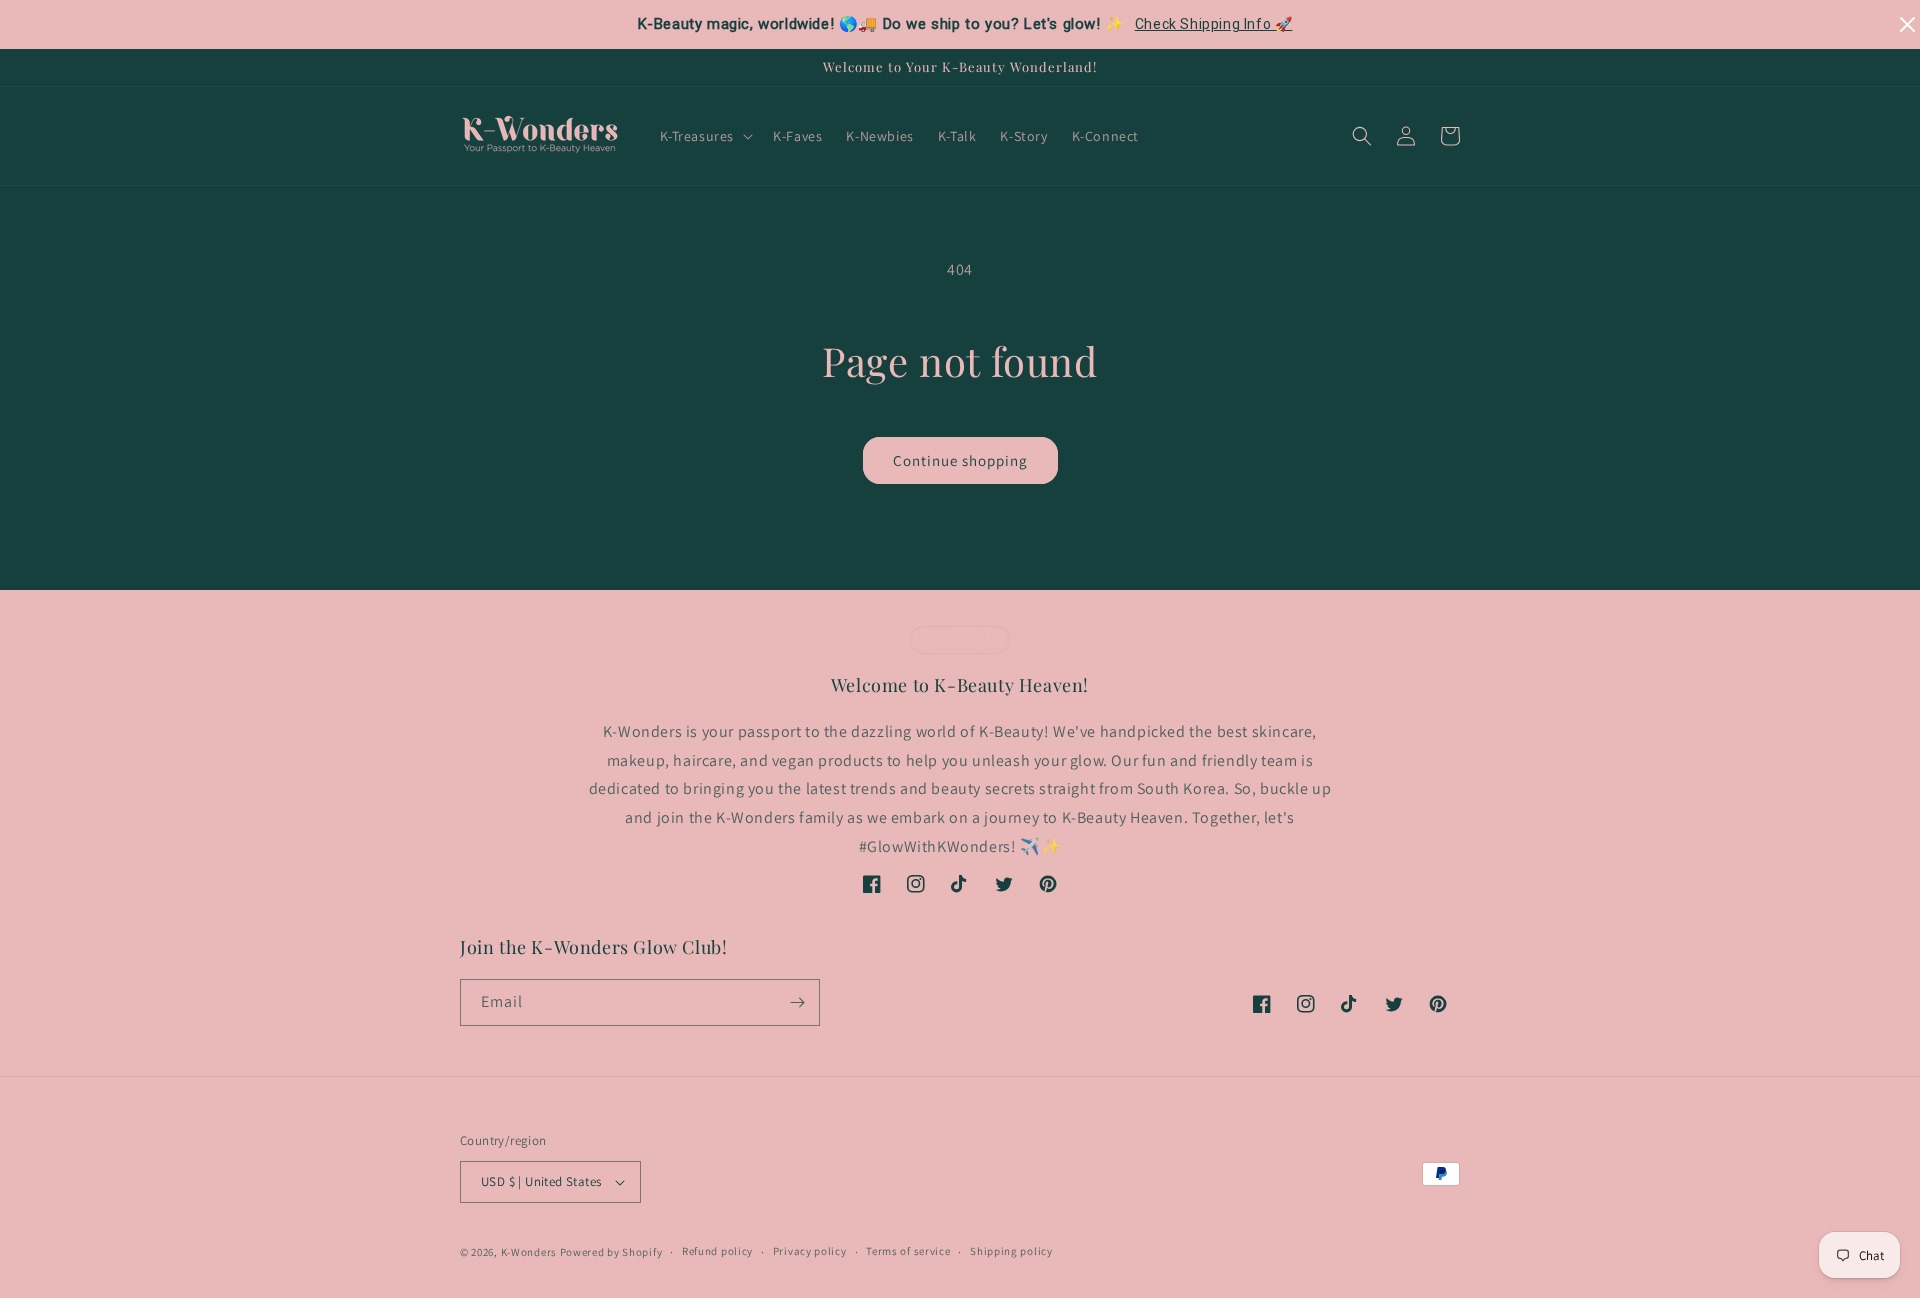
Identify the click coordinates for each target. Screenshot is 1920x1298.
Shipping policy (1011, 1251)
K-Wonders (529, 1252)
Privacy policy (810, 1251)
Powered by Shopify (611, 1252)
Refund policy (717, 1251)
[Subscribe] (797, 1002)
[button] (705, 136)
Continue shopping (960, 460)
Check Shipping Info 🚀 (1214, 24)
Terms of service (908, 1251)
